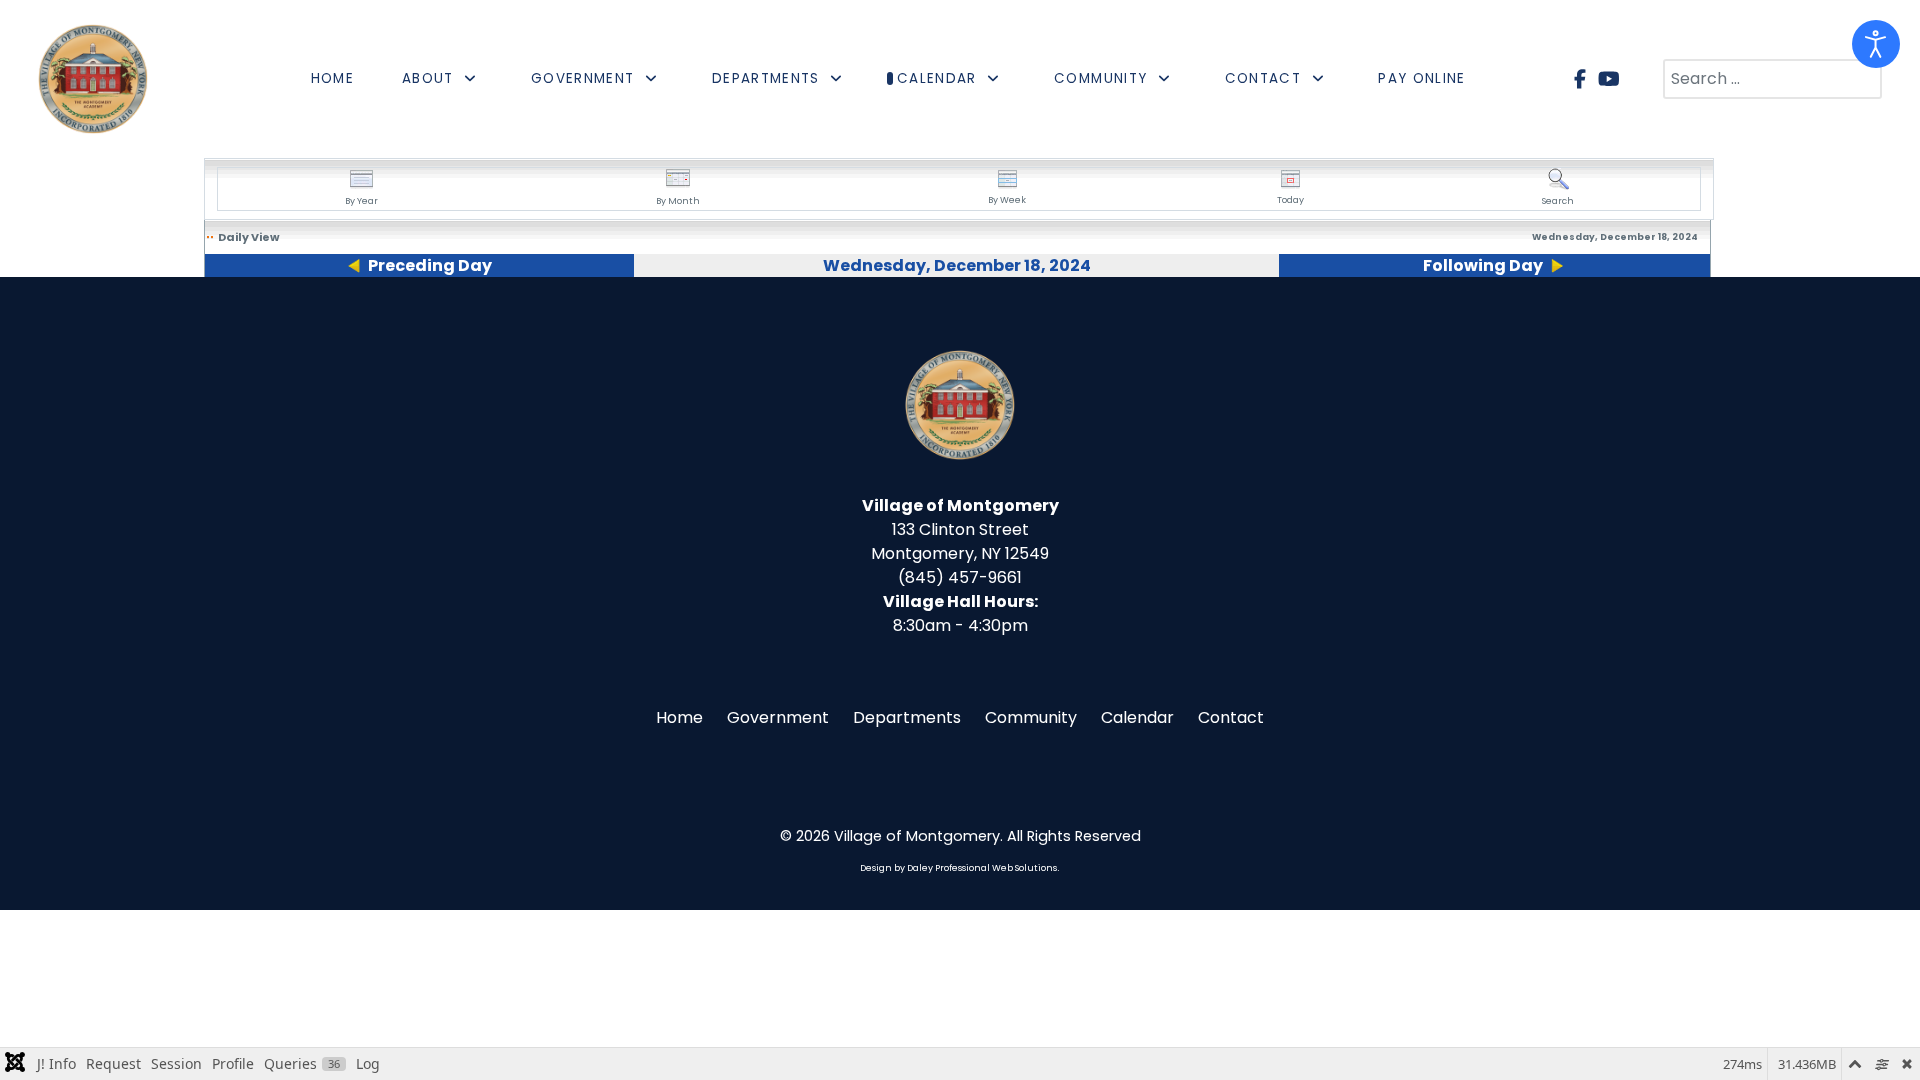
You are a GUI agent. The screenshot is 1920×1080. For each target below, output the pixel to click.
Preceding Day (430, 265)
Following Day (1483, 265)
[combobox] (1772, 79)
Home (679, 717)
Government (778, 717)
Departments (907, 717)
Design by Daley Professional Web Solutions (958, 868)
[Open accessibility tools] (1876, 44)
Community (1031, 717)
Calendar (1137, 717)
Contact (1231, 717)
